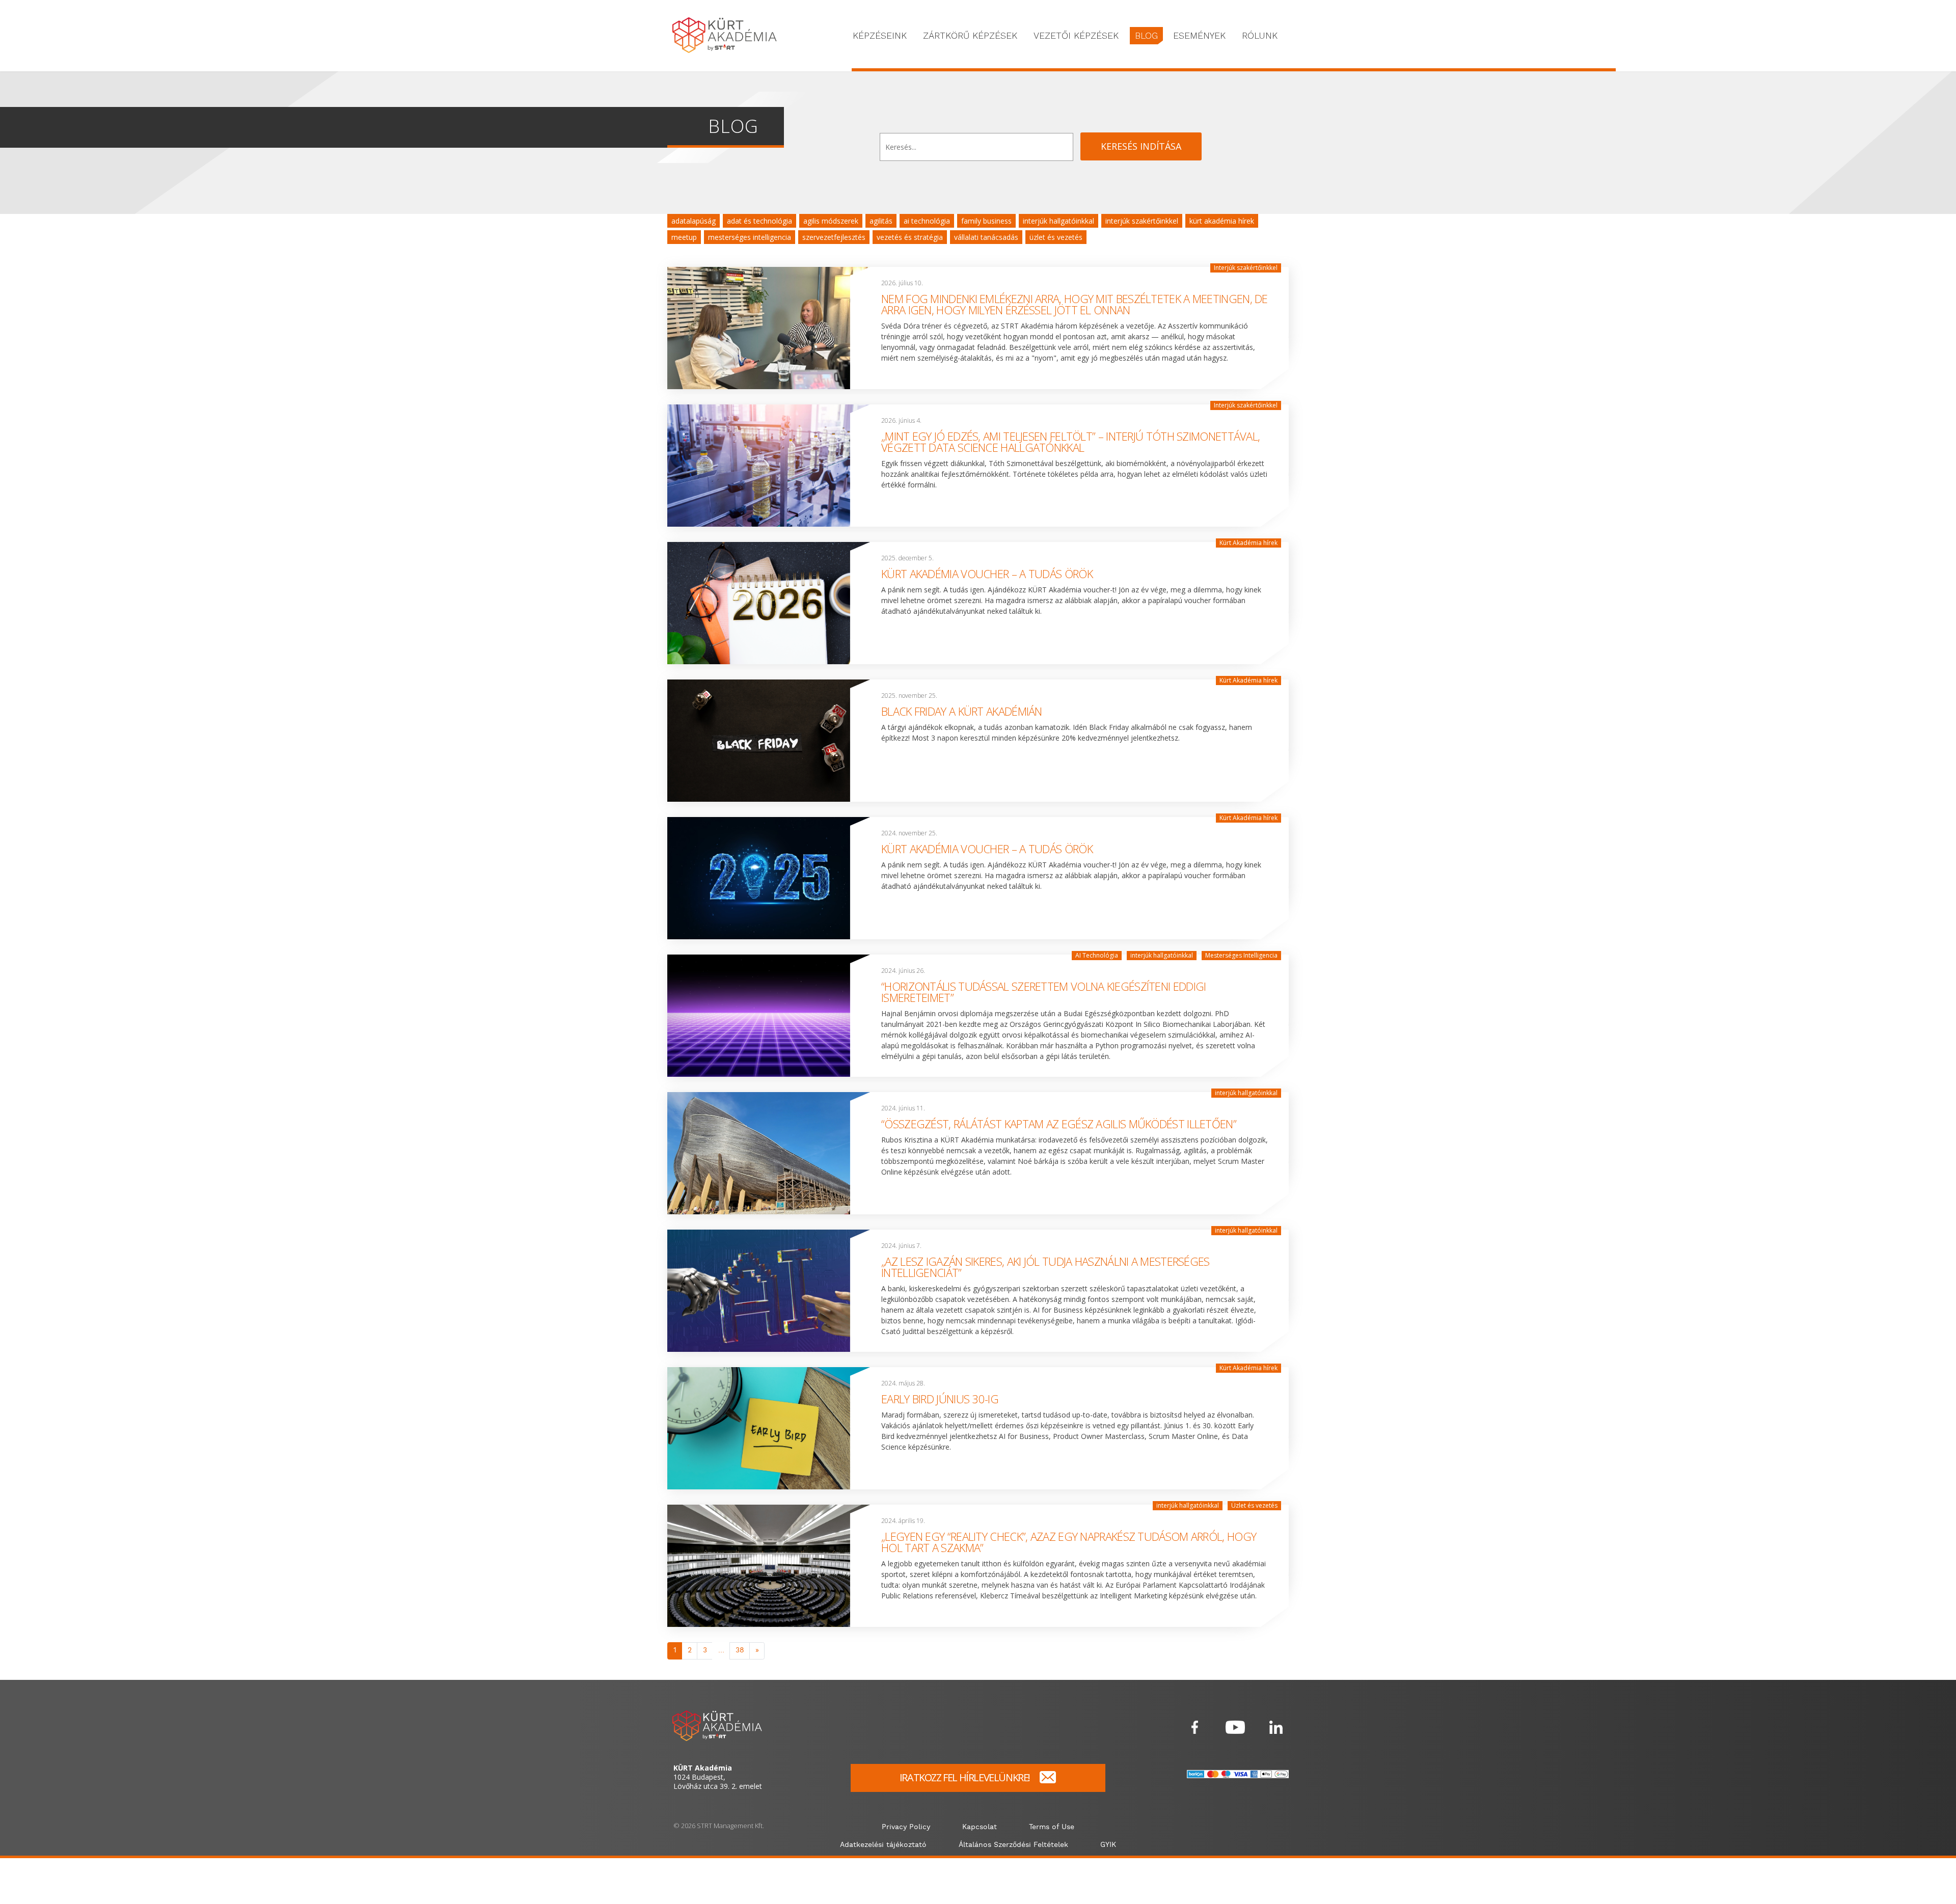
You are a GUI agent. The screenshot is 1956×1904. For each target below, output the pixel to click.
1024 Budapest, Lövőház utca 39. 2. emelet (718, 1777)
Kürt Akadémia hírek (1222, 221)
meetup (684, 237)
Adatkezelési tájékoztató (883, 1845)
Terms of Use (1052, 1827)
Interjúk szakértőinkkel (1142, 221)
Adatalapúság (694, 221)
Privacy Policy (906, 1827)
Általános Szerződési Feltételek (1013, 1845)
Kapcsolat (980, 1827)
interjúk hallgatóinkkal (1058, 221)
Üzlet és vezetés (1056, 237)
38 (740, 1650)
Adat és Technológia (759, 221)
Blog (1146, 35)
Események (1199, 35)
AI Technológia (927, 221)
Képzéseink (880, 35)
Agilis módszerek (831, 221)
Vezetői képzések (1076, 35)
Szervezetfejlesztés (834, 237)
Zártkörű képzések (970, 35)
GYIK (1108, 1845)
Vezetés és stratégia (910, 237)
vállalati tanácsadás (986, 237)
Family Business (986, 221)
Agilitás (881, 221)
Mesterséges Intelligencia (750, 237)
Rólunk (1260, 35)
